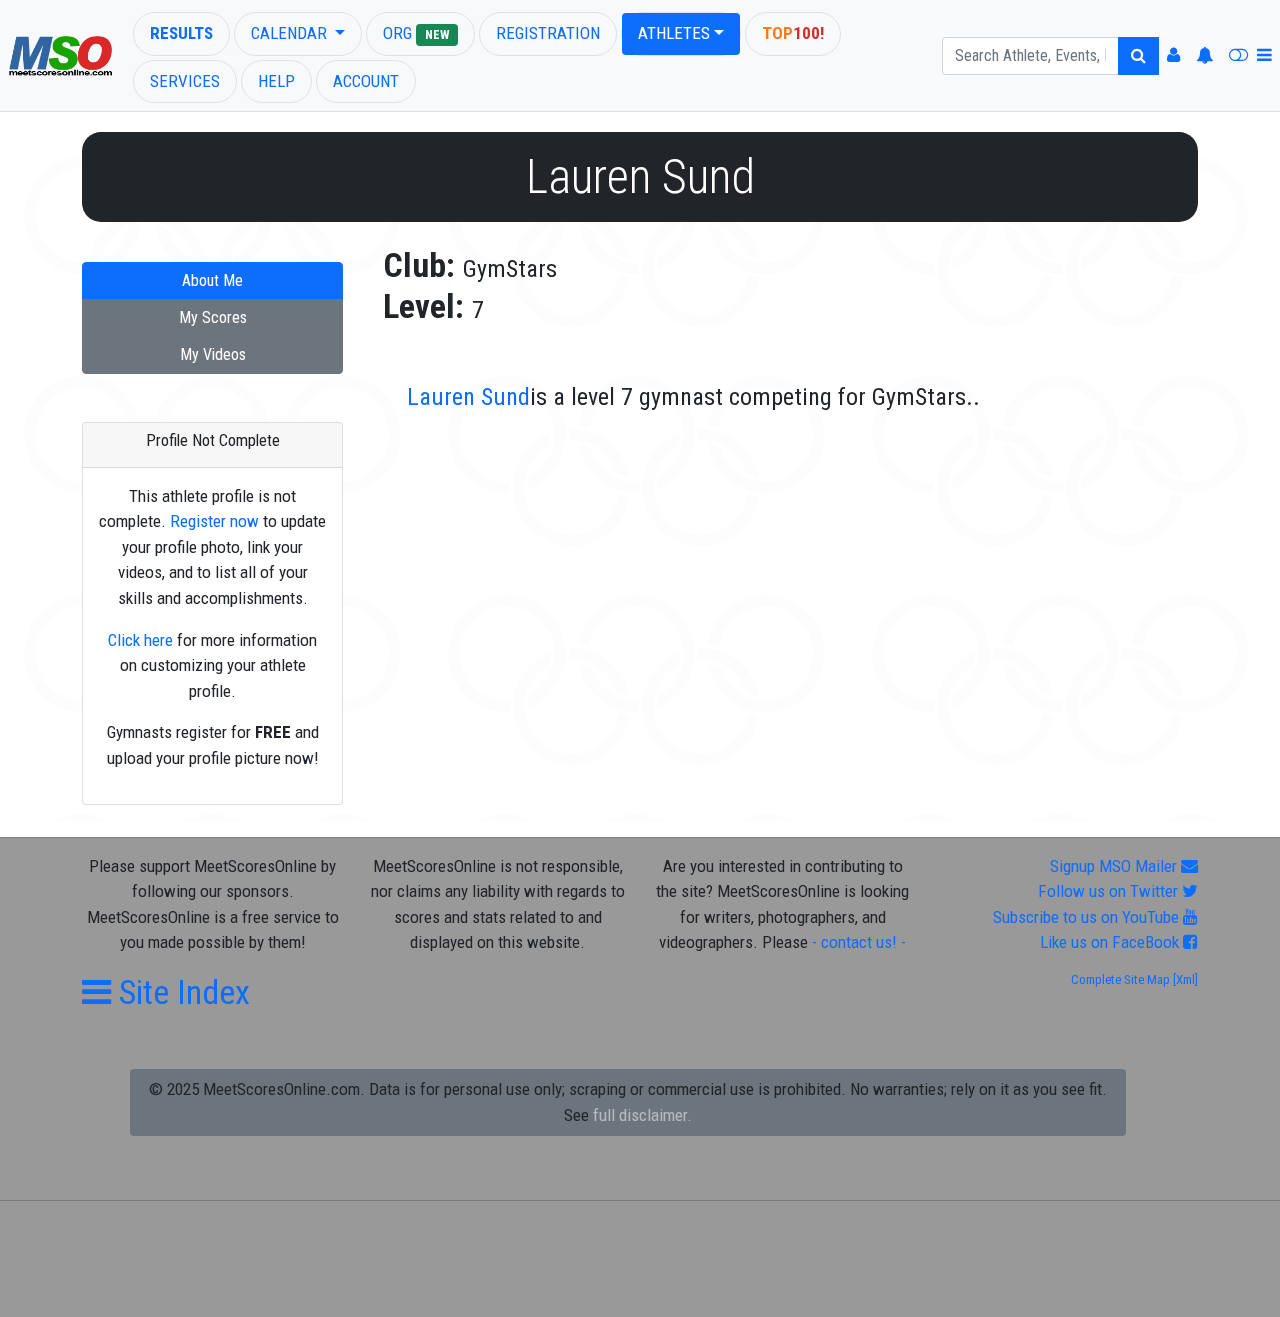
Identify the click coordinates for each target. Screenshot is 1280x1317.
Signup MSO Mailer (1115, 866)
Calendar (291, 33)
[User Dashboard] (1173, 56)
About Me (212, 280)
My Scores (213, 317)
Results (181, 33)
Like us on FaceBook (1111, 942)
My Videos (213, 354)
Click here (140, 640)
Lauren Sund (468, 397)
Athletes (674, 33)
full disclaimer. (642, 1115)
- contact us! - (859, 942)
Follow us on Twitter (1110, 891)
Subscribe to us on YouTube (1088, 917)
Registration (548, 33)
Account (366, 81)
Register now (214, 521)
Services (185, 81)
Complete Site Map (1120, 979)
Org (416, 33)
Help (276, 81)
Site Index (180, 992)
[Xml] (1184, 979)
